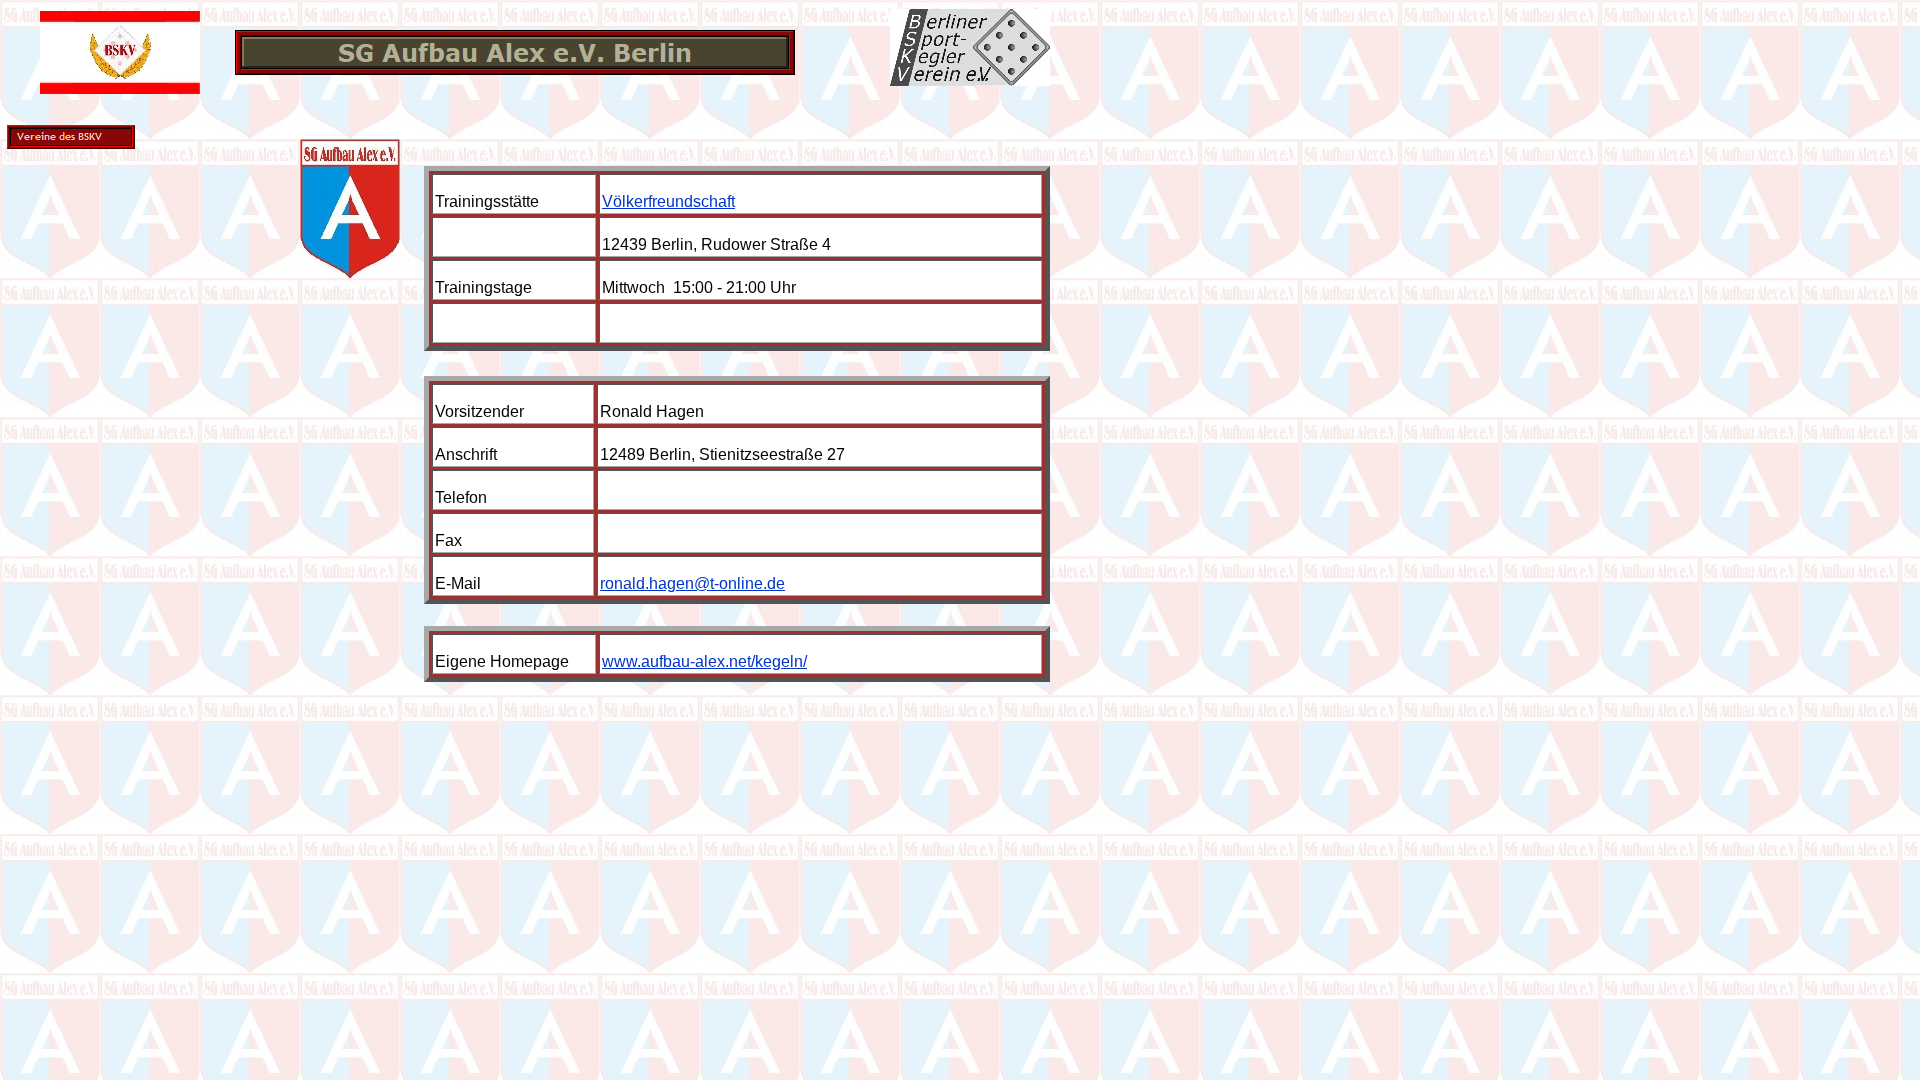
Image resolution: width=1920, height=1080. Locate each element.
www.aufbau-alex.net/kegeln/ (704, 661)
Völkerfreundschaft (668, 201)
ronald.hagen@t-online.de (692, 583)
